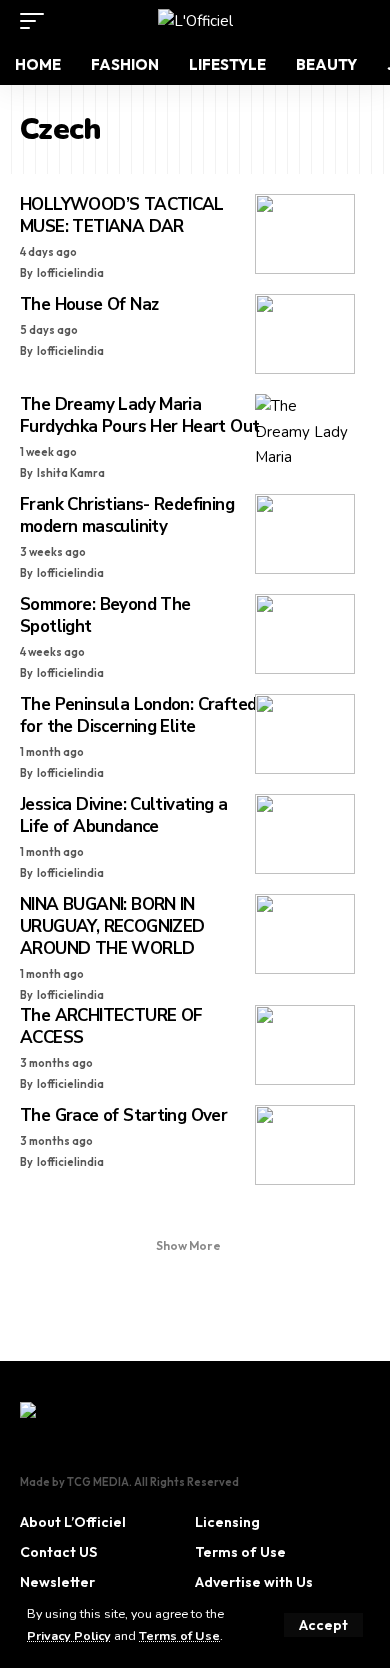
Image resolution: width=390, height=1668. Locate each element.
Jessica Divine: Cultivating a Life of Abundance (123, 815)
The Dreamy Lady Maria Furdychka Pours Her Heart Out (139, 415)
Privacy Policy (69, 1635)
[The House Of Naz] (305, 334)
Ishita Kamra (71, 473)
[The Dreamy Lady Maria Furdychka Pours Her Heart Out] (305, 434)
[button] (323, 1625)
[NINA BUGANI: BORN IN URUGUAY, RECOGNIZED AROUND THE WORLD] (305, 934)
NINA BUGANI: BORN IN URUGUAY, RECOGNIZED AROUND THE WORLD (112, 926)
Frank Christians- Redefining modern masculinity (127, 515)
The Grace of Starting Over (123, 1115)
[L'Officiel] (195, 21)
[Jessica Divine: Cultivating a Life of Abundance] (305, 834)
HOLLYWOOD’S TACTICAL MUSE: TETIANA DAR (122, 215)
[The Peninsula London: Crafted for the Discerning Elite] (305, 734)
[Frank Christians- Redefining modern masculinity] (305, 534)
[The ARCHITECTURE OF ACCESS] (305, 1045)
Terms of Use (179, 1635)
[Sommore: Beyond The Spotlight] (305, 634)
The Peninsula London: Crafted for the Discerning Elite (138, 715)
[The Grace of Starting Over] (305, 1145)
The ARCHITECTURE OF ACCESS (111, 1026)
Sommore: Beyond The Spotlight (105, 615)
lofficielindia (70, 273)
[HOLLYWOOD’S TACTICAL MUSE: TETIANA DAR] (305, 234)
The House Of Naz (89, 304)
